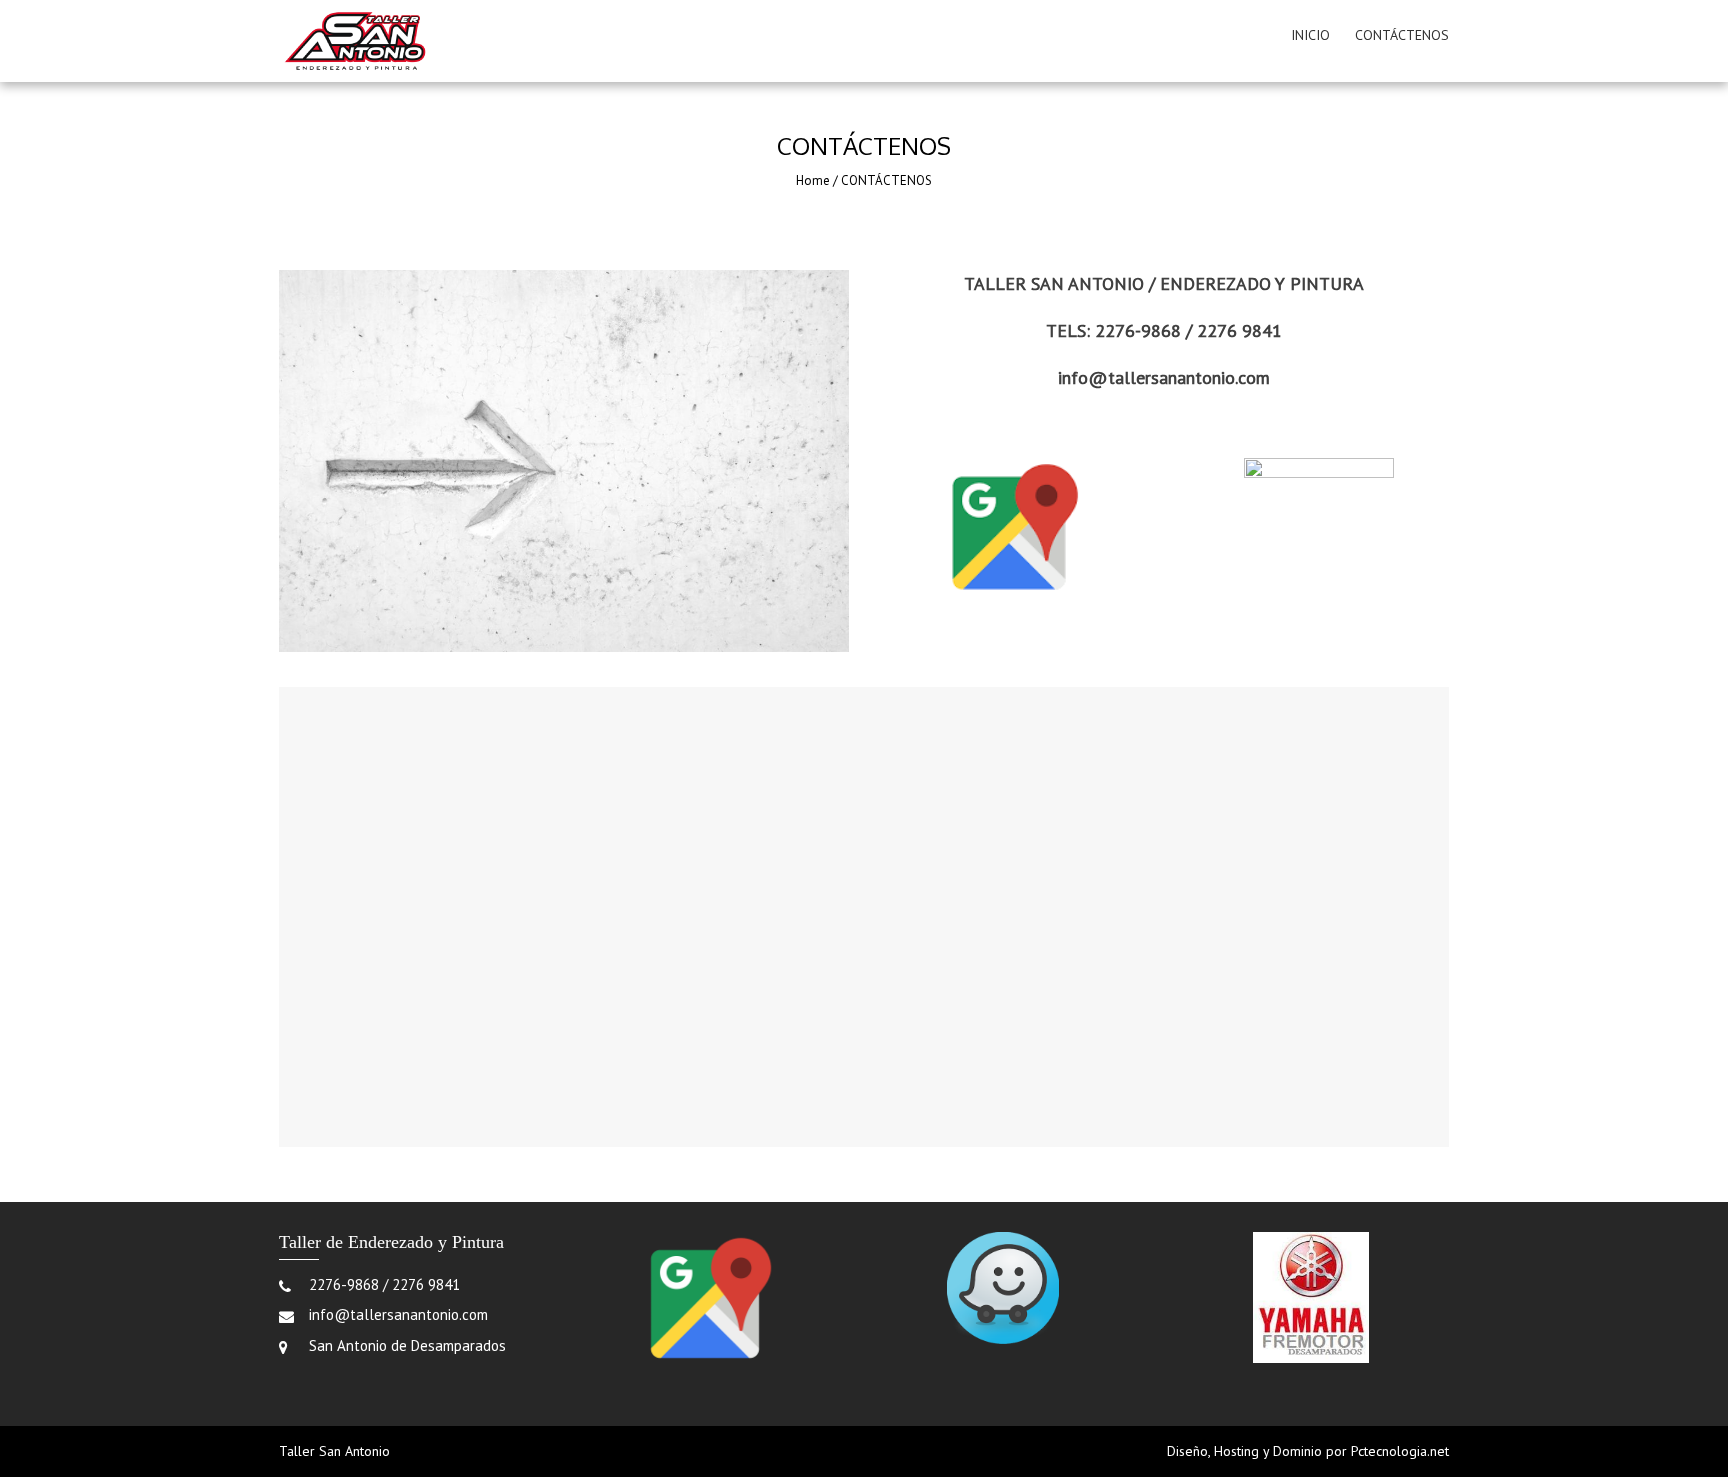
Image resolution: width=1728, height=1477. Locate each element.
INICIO (1310, 35)
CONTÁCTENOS (1402, 35)
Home (813, 180)
